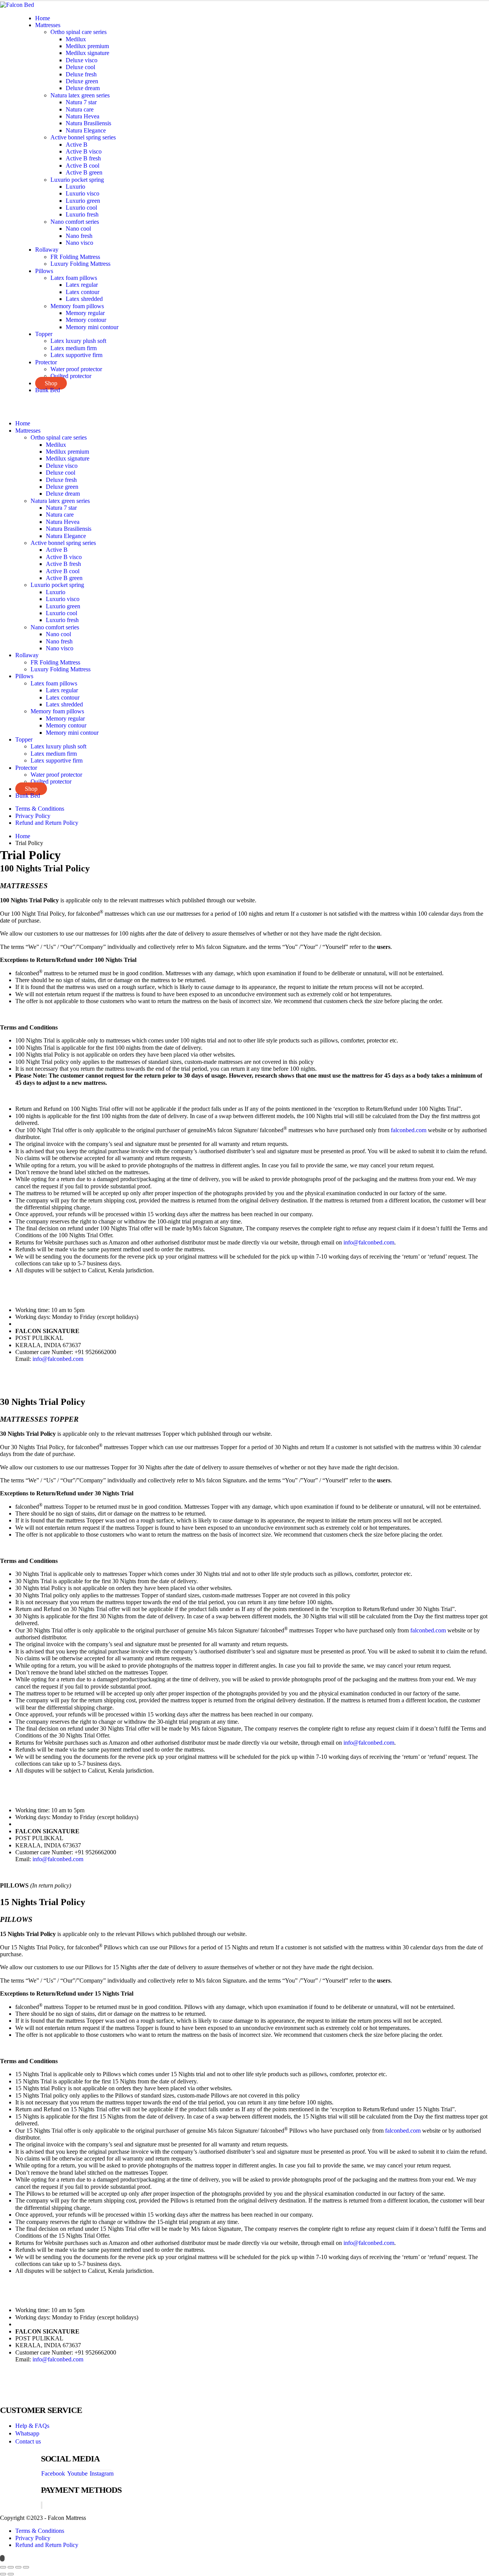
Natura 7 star (81, 102)
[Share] (18, 2567)
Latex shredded (84, 299)
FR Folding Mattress (75, 257)
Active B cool (83, 166)
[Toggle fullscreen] (11, 2567)
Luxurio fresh (82, 214)
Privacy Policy (33, 816)
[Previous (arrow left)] (3, 2574)
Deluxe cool (80, 67)
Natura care (80, 109)
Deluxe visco (82, 60)
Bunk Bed (48, 390)
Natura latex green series (80, 95)
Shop (51, 383)
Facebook (53, 2473)
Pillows (44, 271)
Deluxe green (82, 81)
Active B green (84, 172)
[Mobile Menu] (2, 403)
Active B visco (84, 151)
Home (43, 18)
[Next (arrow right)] (11, 2574)
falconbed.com (409, 1130)
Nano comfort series (75, 222)
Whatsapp (27, 2433)
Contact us (28, 2441)
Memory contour (86, 320)
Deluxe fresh (81, 74)
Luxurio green (83, 201)
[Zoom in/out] (3, 2567)
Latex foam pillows (74, 278)
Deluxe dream (83, 88)
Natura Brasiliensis (88, 123)
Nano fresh (79, 236)
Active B (77, 145)
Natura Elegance (86, 130)
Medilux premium (87, 46)
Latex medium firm (74, 348)
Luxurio (75, 187)
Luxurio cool (81, 208)
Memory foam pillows (77, 306)
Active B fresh (83, 158)
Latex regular (82, 285)
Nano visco (79, 243)
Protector (46, 362)
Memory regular (85, 313)
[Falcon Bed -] (17, 4)
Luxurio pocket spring (77, 180)
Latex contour (83, 292)
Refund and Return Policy (47, 823)
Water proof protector (76, 369)
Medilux (76, 39)
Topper (44, 334)
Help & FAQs (32, 2426)
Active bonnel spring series (83, 137)
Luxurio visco (83, 193)
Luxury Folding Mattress (80, 264)
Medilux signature (87, 53)
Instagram (102, 2473)
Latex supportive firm (76, 355)
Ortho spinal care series (79, 32)
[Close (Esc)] (26, 2567)
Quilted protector (71, 376)
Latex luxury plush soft (78, 341)
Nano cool (78, 229)
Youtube (77, 2473)
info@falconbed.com (369, 1242)
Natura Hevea (83, 116)
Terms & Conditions (40, 809)
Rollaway (47, 250)
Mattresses (48, 25)
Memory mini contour (92, 327)
